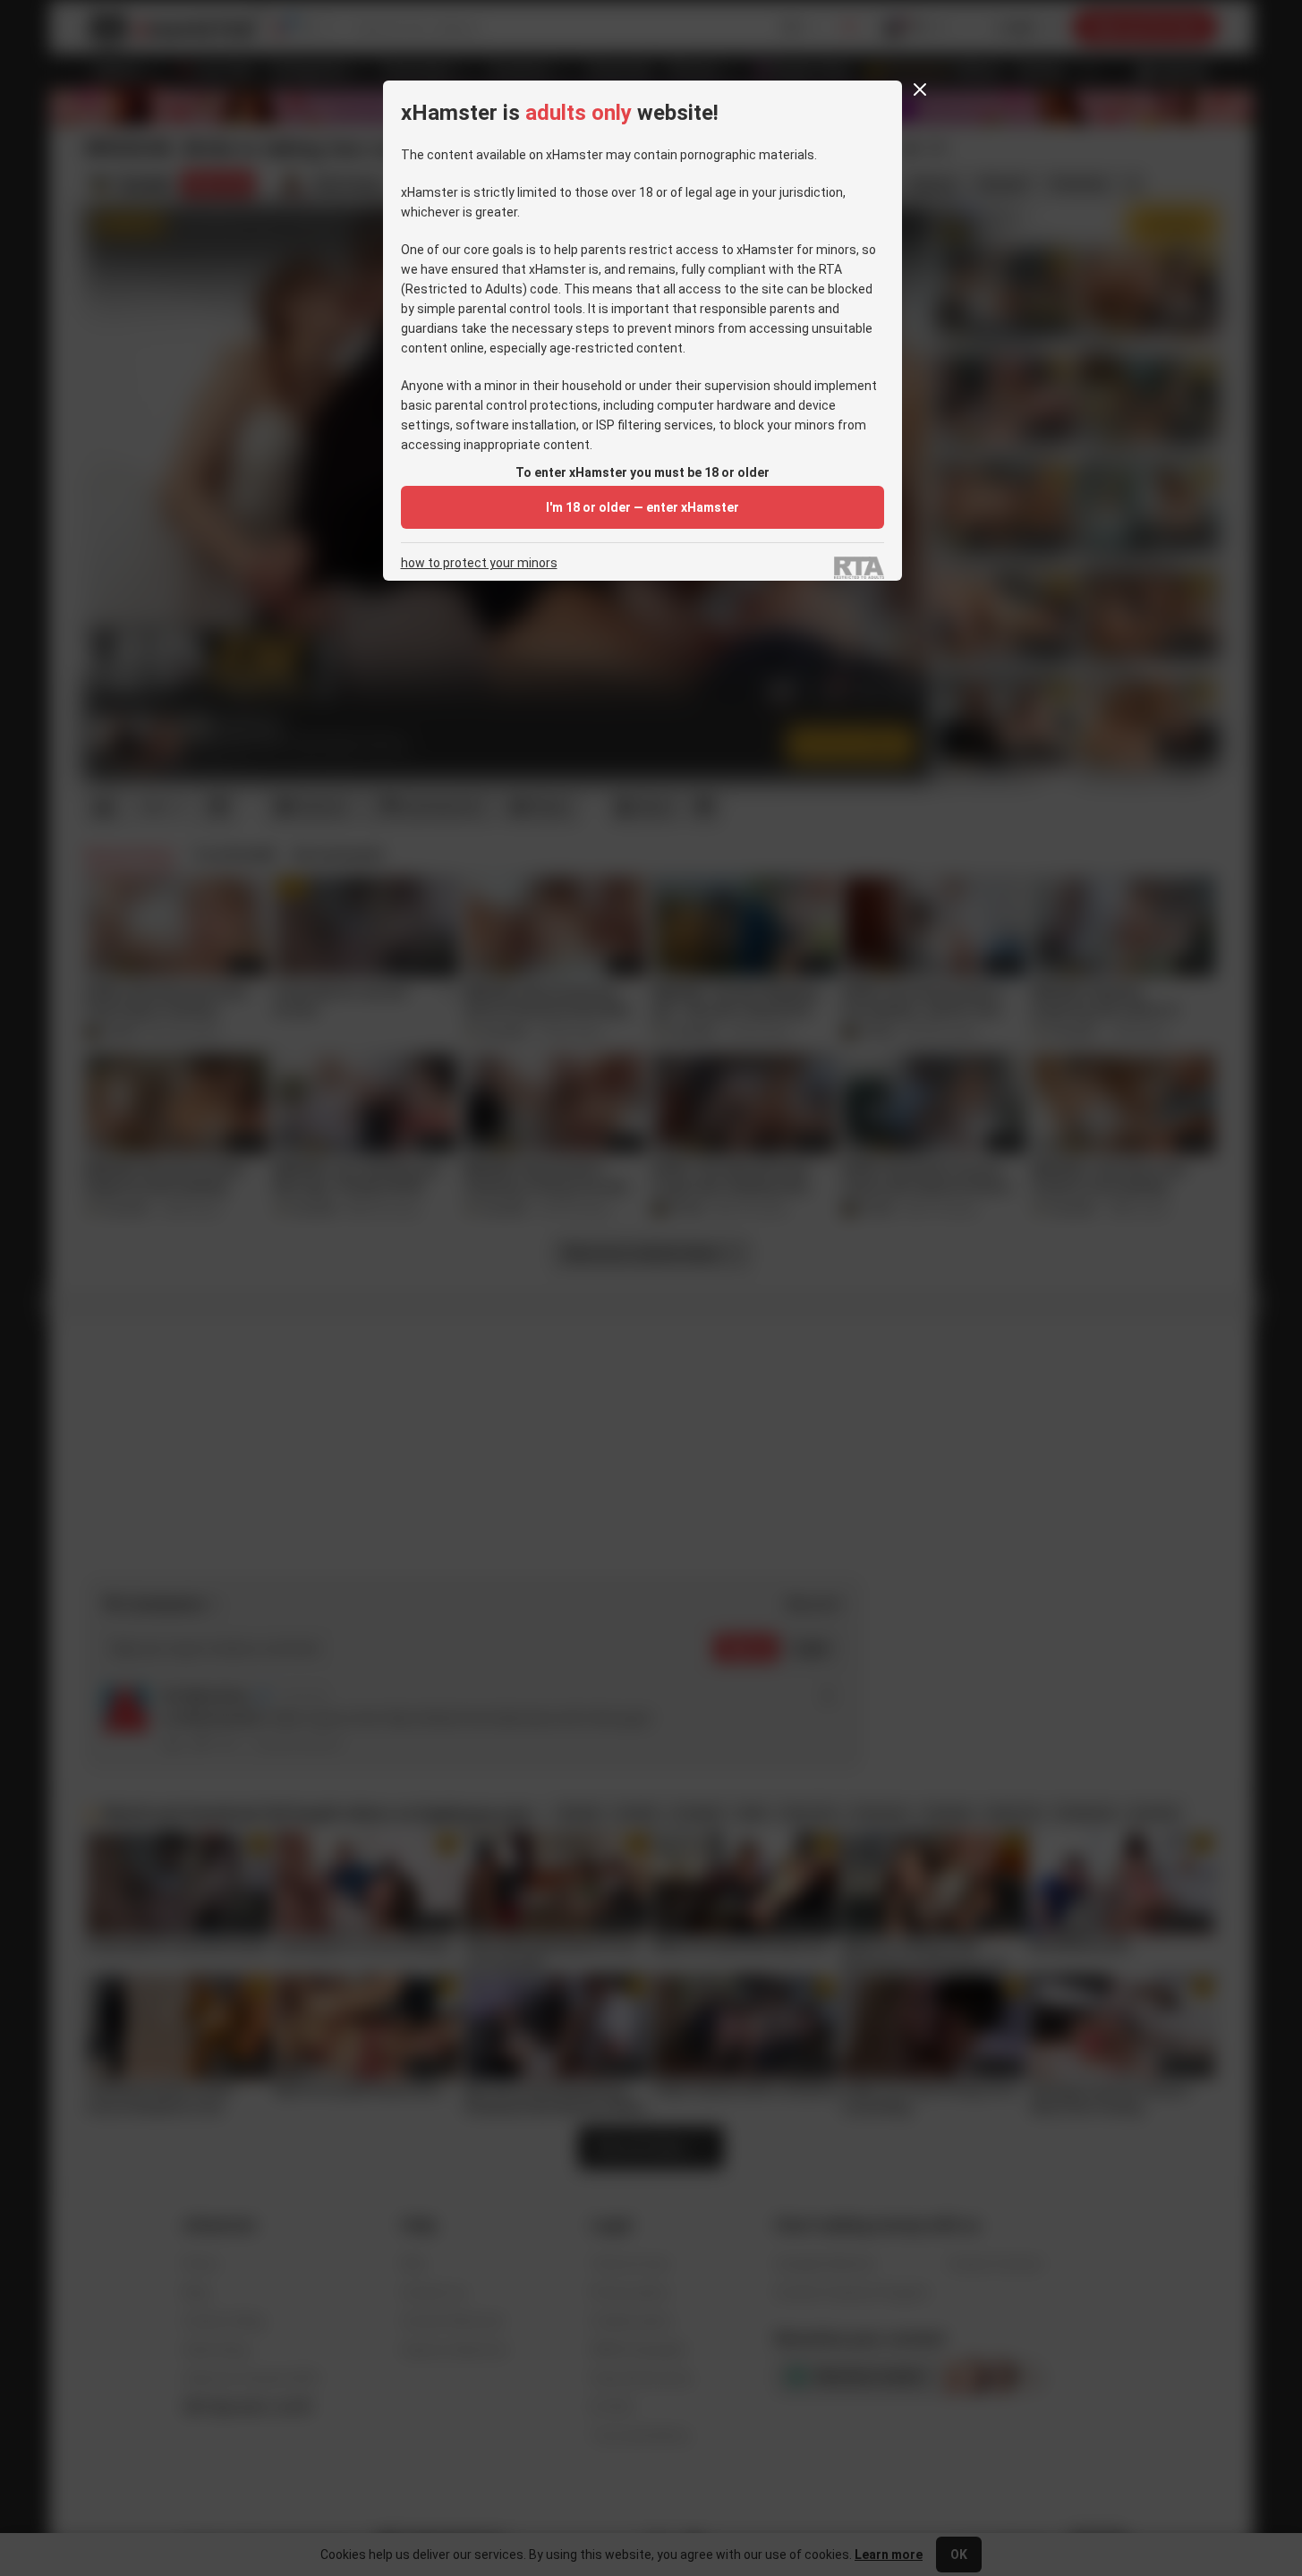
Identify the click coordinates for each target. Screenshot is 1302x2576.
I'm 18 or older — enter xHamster (642, 507)
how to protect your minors (479, 563)
